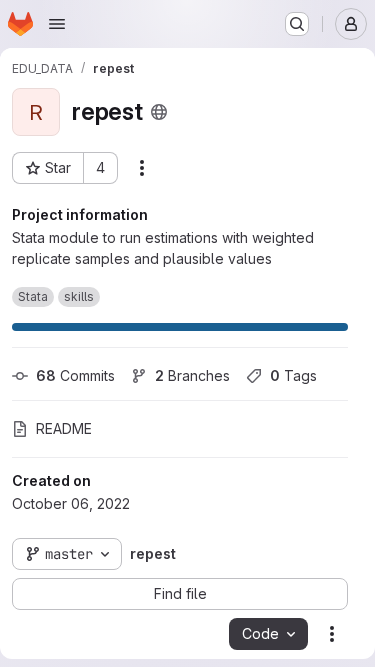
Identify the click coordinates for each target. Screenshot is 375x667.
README (64, 428)
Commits (75, 375)
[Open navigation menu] (57, 24)
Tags (293, 375)
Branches (192, 375)
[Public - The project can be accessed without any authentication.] (159, 112)
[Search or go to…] (297, 24)
